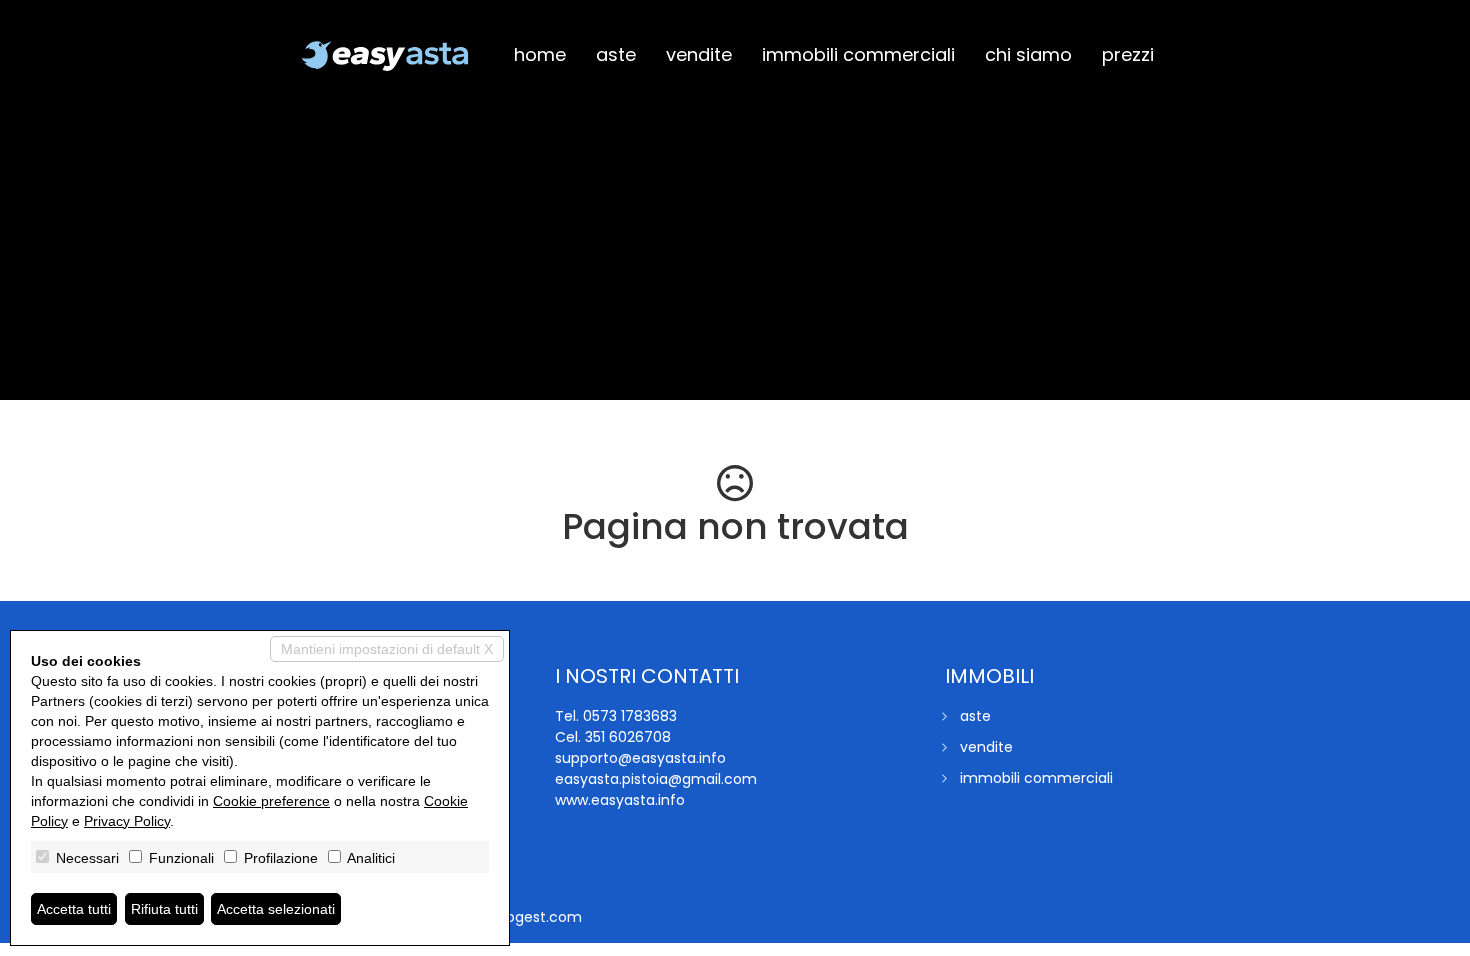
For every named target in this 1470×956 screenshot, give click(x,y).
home (540, 54)
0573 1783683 (630, 716)
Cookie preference (271, 801)
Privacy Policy (127, 821)
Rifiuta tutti (164, 909)
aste (616, 54)
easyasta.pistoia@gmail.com (656, 779)
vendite (699, 54)
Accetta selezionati (276, 909)
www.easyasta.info (620, 800)
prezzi (1128, 54)
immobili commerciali (858, 54)
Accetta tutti (74, 909)
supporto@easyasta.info (640, 758)
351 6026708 (628, 737)
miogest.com (535, 917)
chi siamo (1028, 54)
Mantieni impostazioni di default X (387, 649)
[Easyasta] (385, 56)
